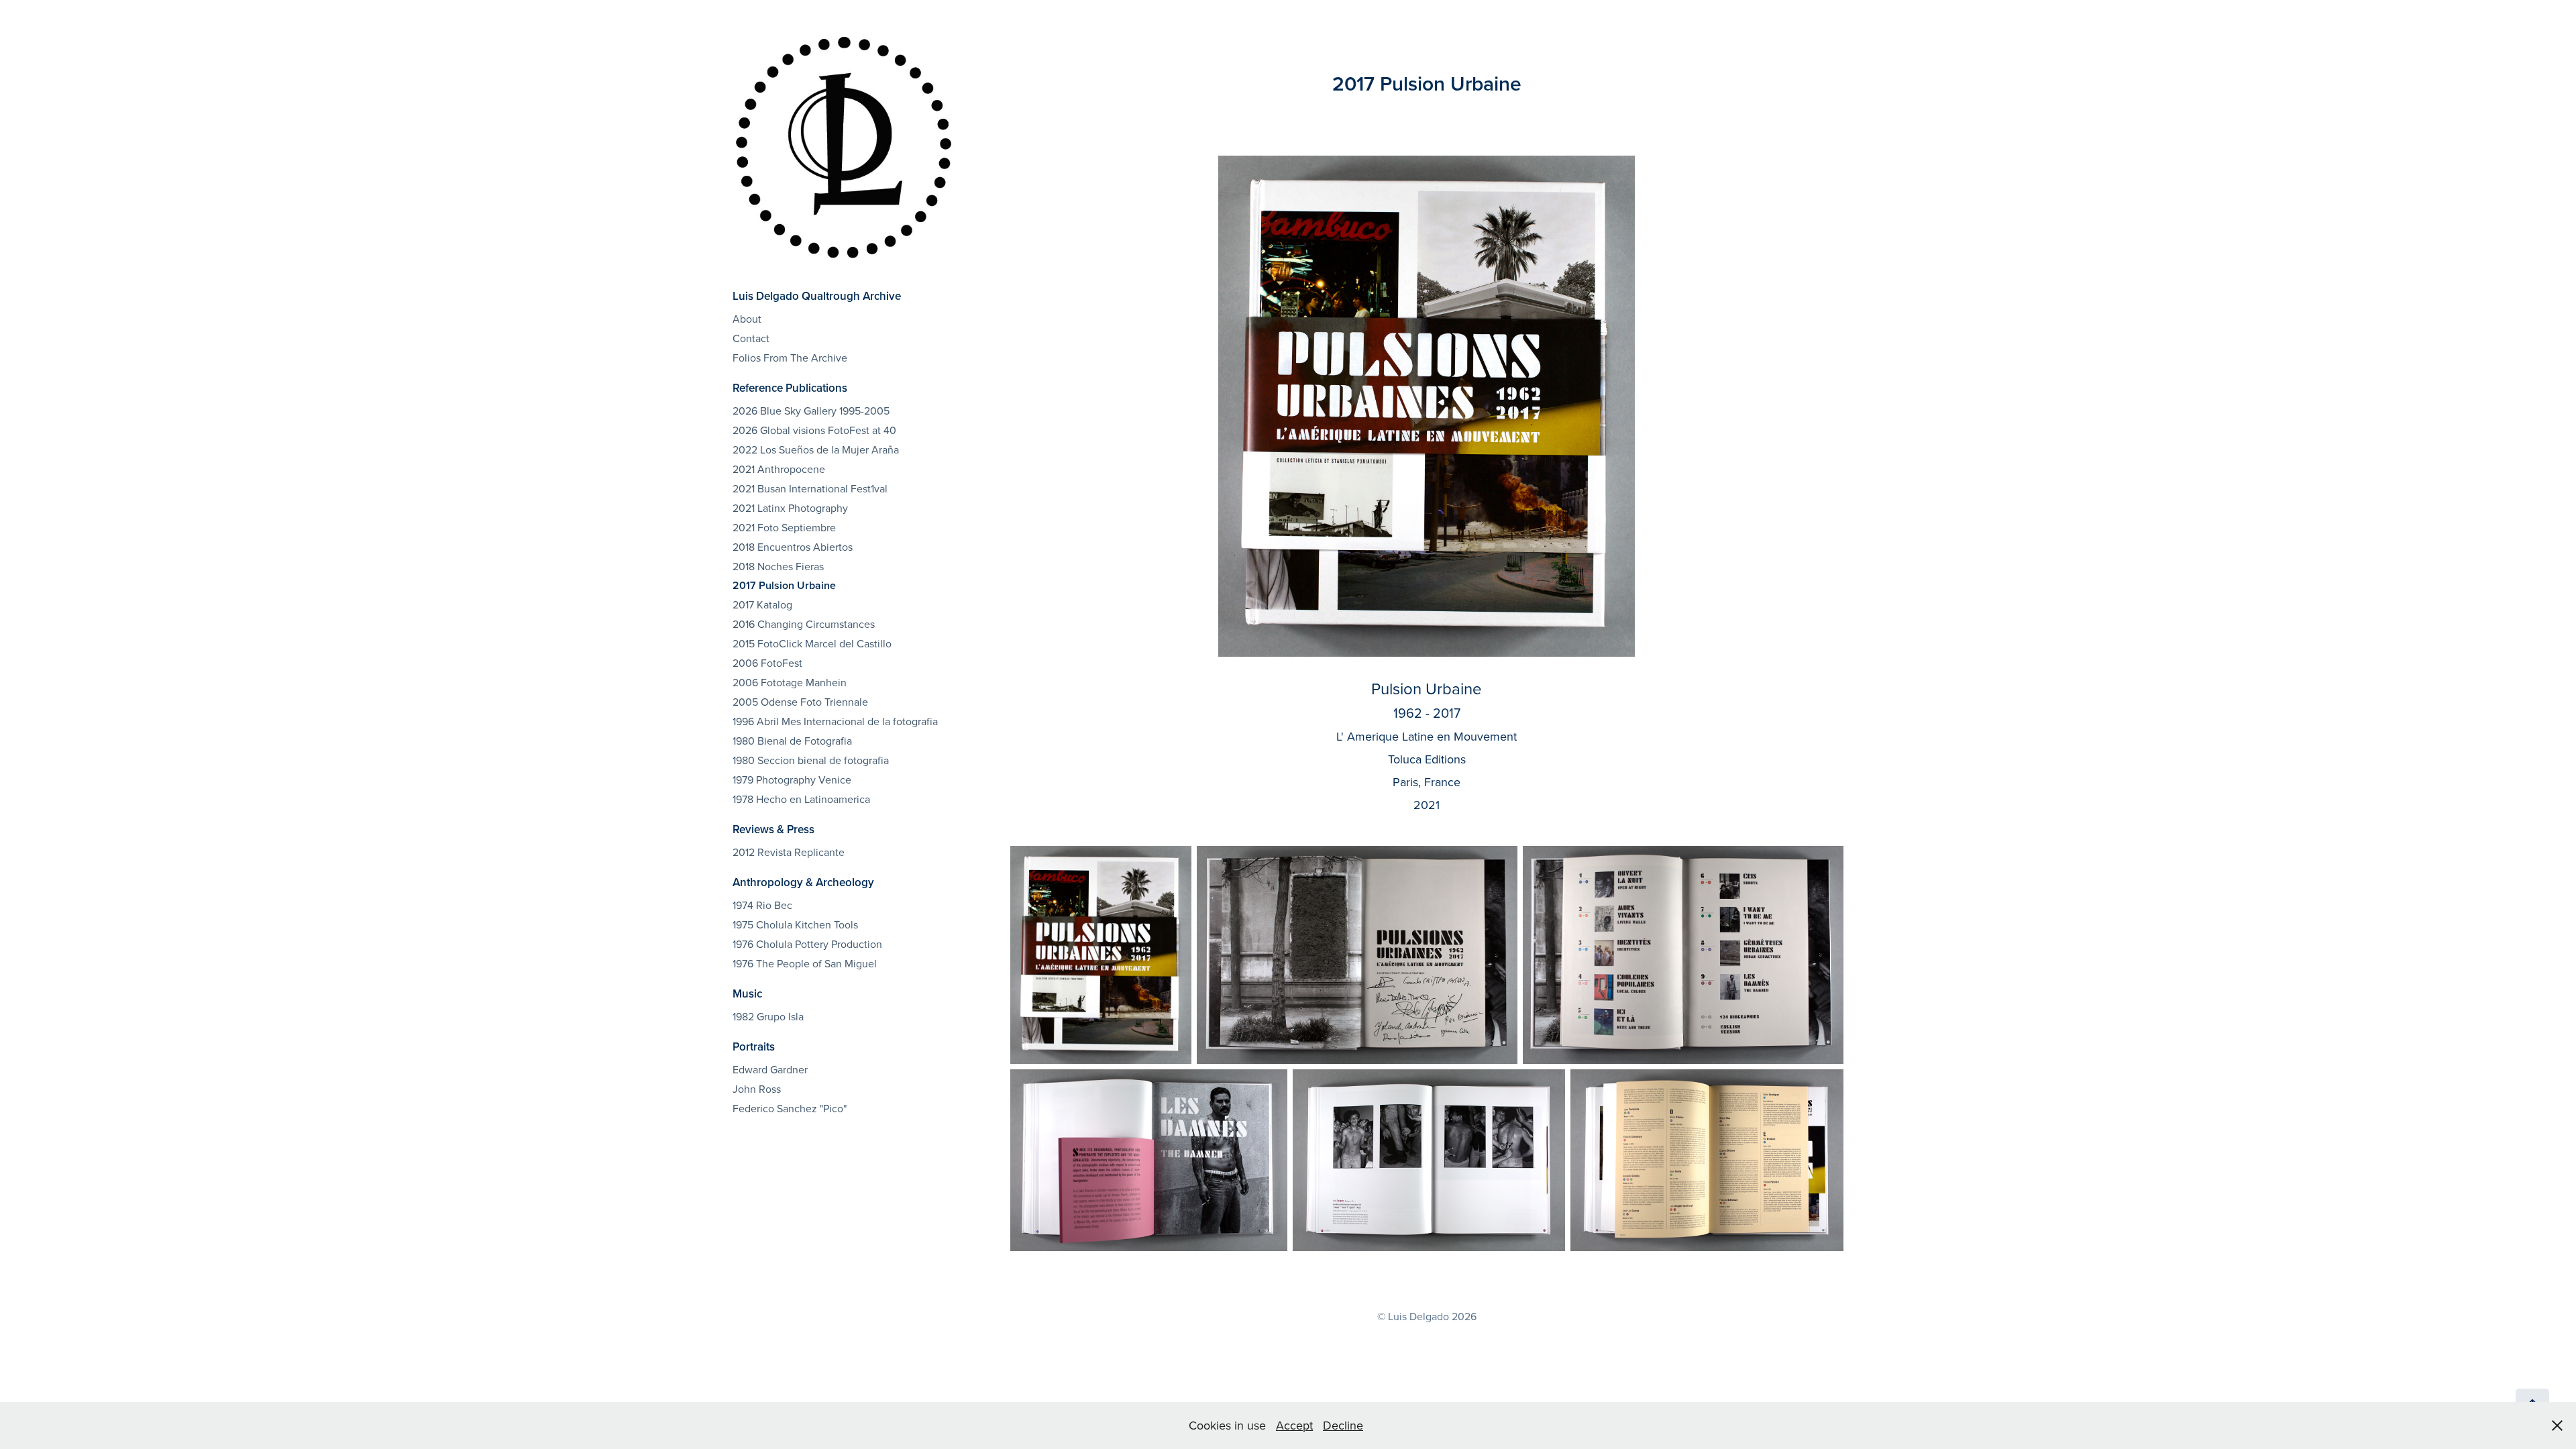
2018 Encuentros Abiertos (793, 547)
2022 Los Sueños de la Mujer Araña (816, 449)
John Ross (757, 1089)
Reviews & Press (773, 829)
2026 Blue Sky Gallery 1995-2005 (811, 411)
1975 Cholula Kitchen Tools (795, 924)
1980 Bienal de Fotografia (792, 741)
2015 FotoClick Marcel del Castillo (812, 643)
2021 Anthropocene (779, 469)
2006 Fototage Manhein (790, 682)
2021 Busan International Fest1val (810, 488)
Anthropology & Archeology (803, 882)
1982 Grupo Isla (768, 1016)
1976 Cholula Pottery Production (807, 944)
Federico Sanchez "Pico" (790, 1108)
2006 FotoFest (767, 663)
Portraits (754, 1046)
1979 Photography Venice (792, 780)
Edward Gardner (770, 1069)
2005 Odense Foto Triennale (800, 702)
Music (747, 994)
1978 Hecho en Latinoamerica (801, 799)
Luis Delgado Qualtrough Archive (817, 296)
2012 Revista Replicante (789, 852)
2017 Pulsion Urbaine (784, 585)
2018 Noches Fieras (778, 566)
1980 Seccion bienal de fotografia (811, 760)
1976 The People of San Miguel (805, 963)
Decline (1343, 1425)
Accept (1294, 1425)
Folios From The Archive (790, 358)
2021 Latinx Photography (790, 508)
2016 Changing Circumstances (804, 624)
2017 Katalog (762, 604)
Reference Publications (790, 388)
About (747, 319)
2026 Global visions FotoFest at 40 (814, 430)
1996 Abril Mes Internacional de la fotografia (835, 721)
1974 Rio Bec (762, 905)
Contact (751, 338)
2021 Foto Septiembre (784, 527)
